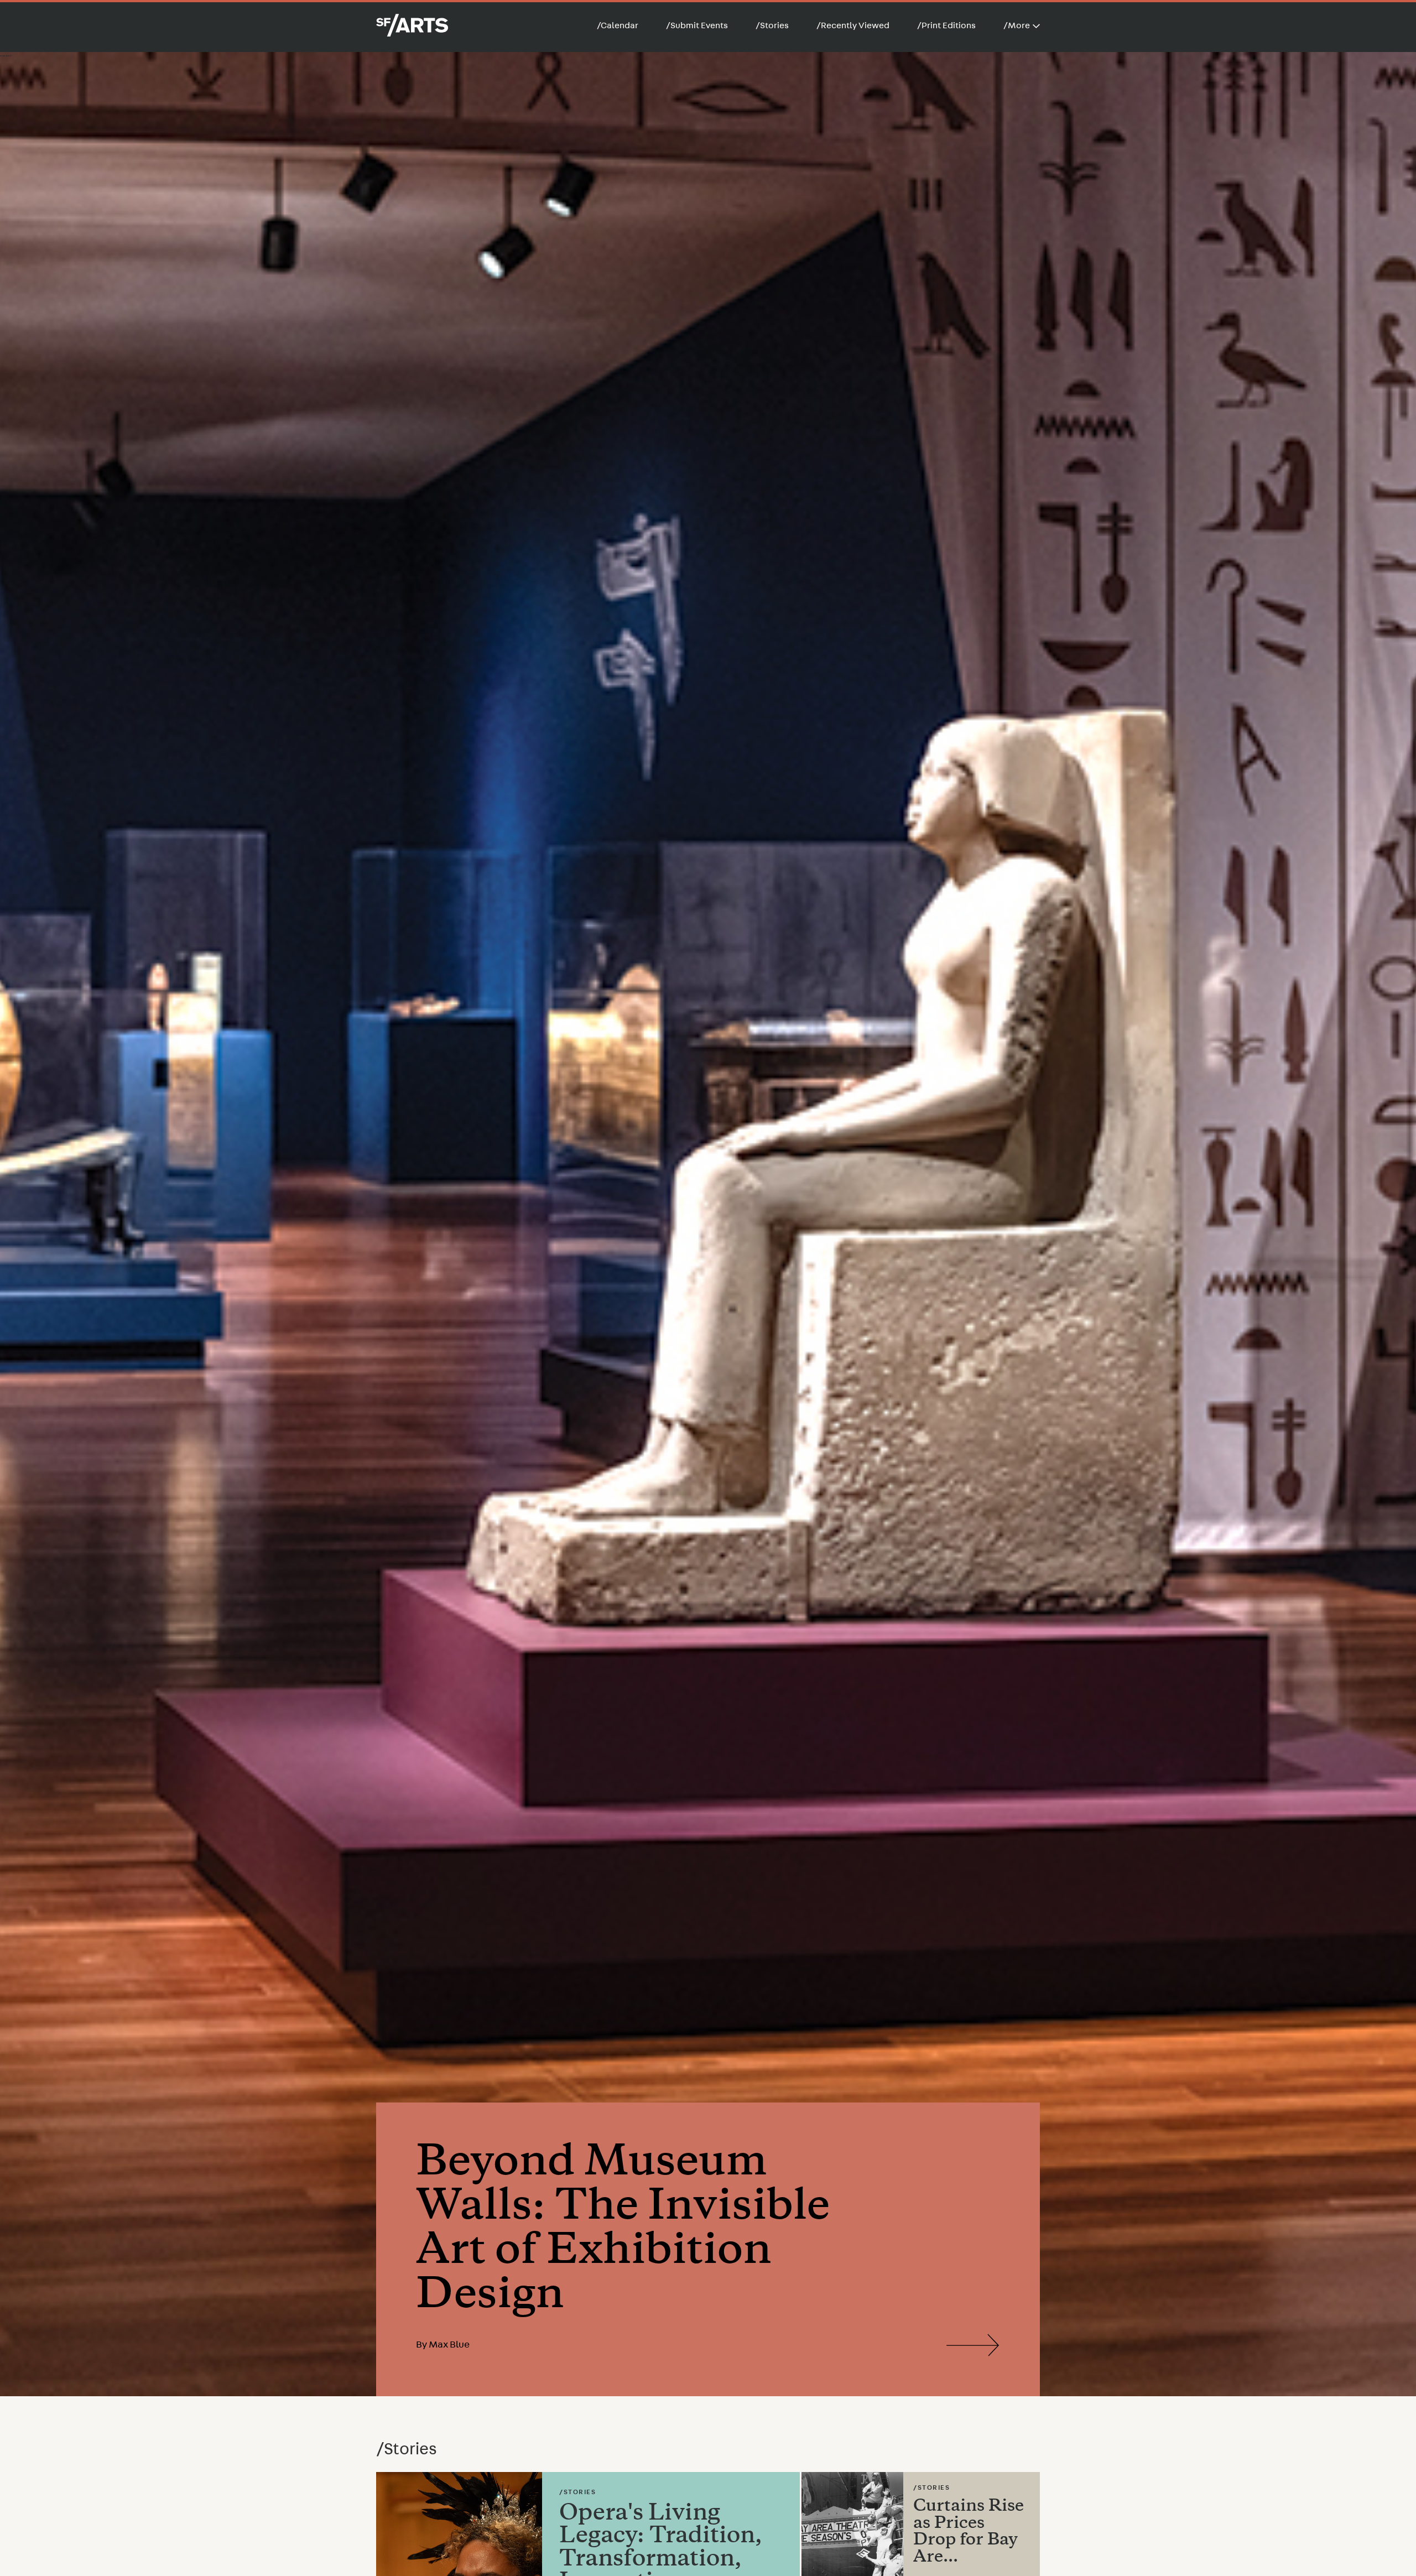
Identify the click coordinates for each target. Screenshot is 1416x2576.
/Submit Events (697, 25)
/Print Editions (946, 25)
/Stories (772, 25)
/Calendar (618, 25)
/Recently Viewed (853, 25)
